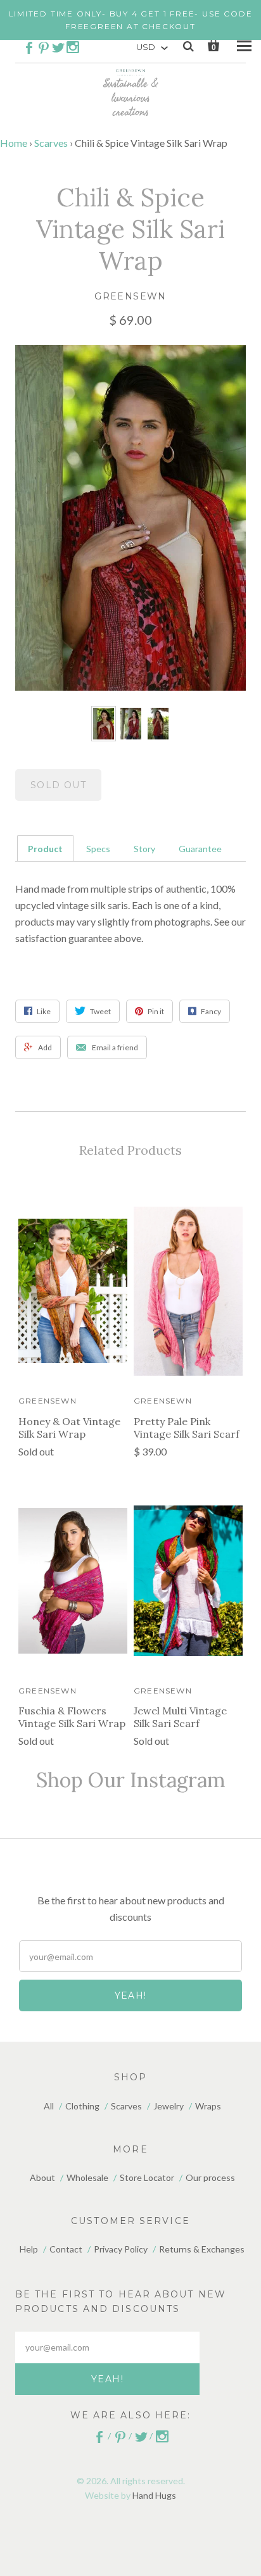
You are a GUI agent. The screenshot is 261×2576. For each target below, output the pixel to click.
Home (14, 143)
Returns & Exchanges (202, 2249)
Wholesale (87, 2177)
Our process (210, 2177)
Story (144, 849)
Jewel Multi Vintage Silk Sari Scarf (180, 1717)
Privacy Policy (121, 2249)
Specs (98, 849)
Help (29, 2249)
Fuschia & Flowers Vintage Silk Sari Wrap (72, 1717)
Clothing (82, 2106)
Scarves (51, 143)
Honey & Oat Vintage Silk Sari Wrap (69, 1428)
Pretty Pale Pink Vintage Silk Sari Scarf (187, 1428)
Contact (66, 2249)
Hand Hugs (154, 2495)
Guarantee (200, 849)
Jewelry (169, 2106)
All (49, 2106)
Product (45, 849)
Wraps (208, 2106)
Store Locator (147, 2177)
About (42, 2177)
